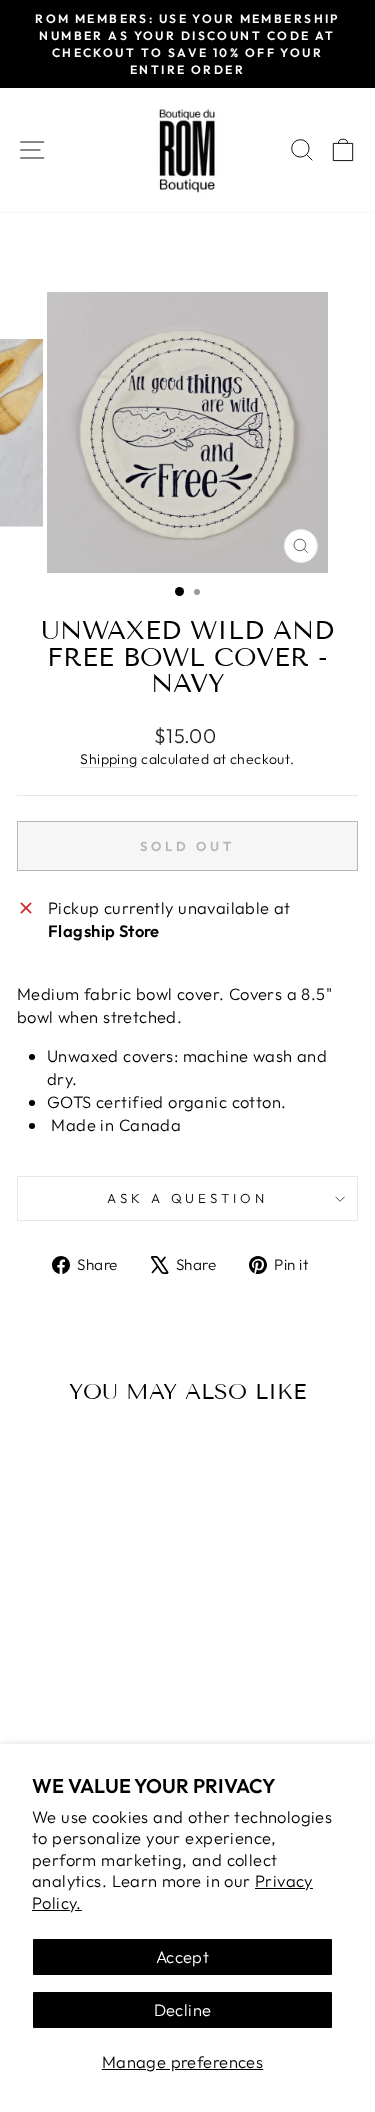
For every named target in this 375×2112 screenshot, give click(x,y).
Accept (182, 1956)
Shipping (108, 759)
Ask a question (188, 1198)
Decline (183, 2009)
